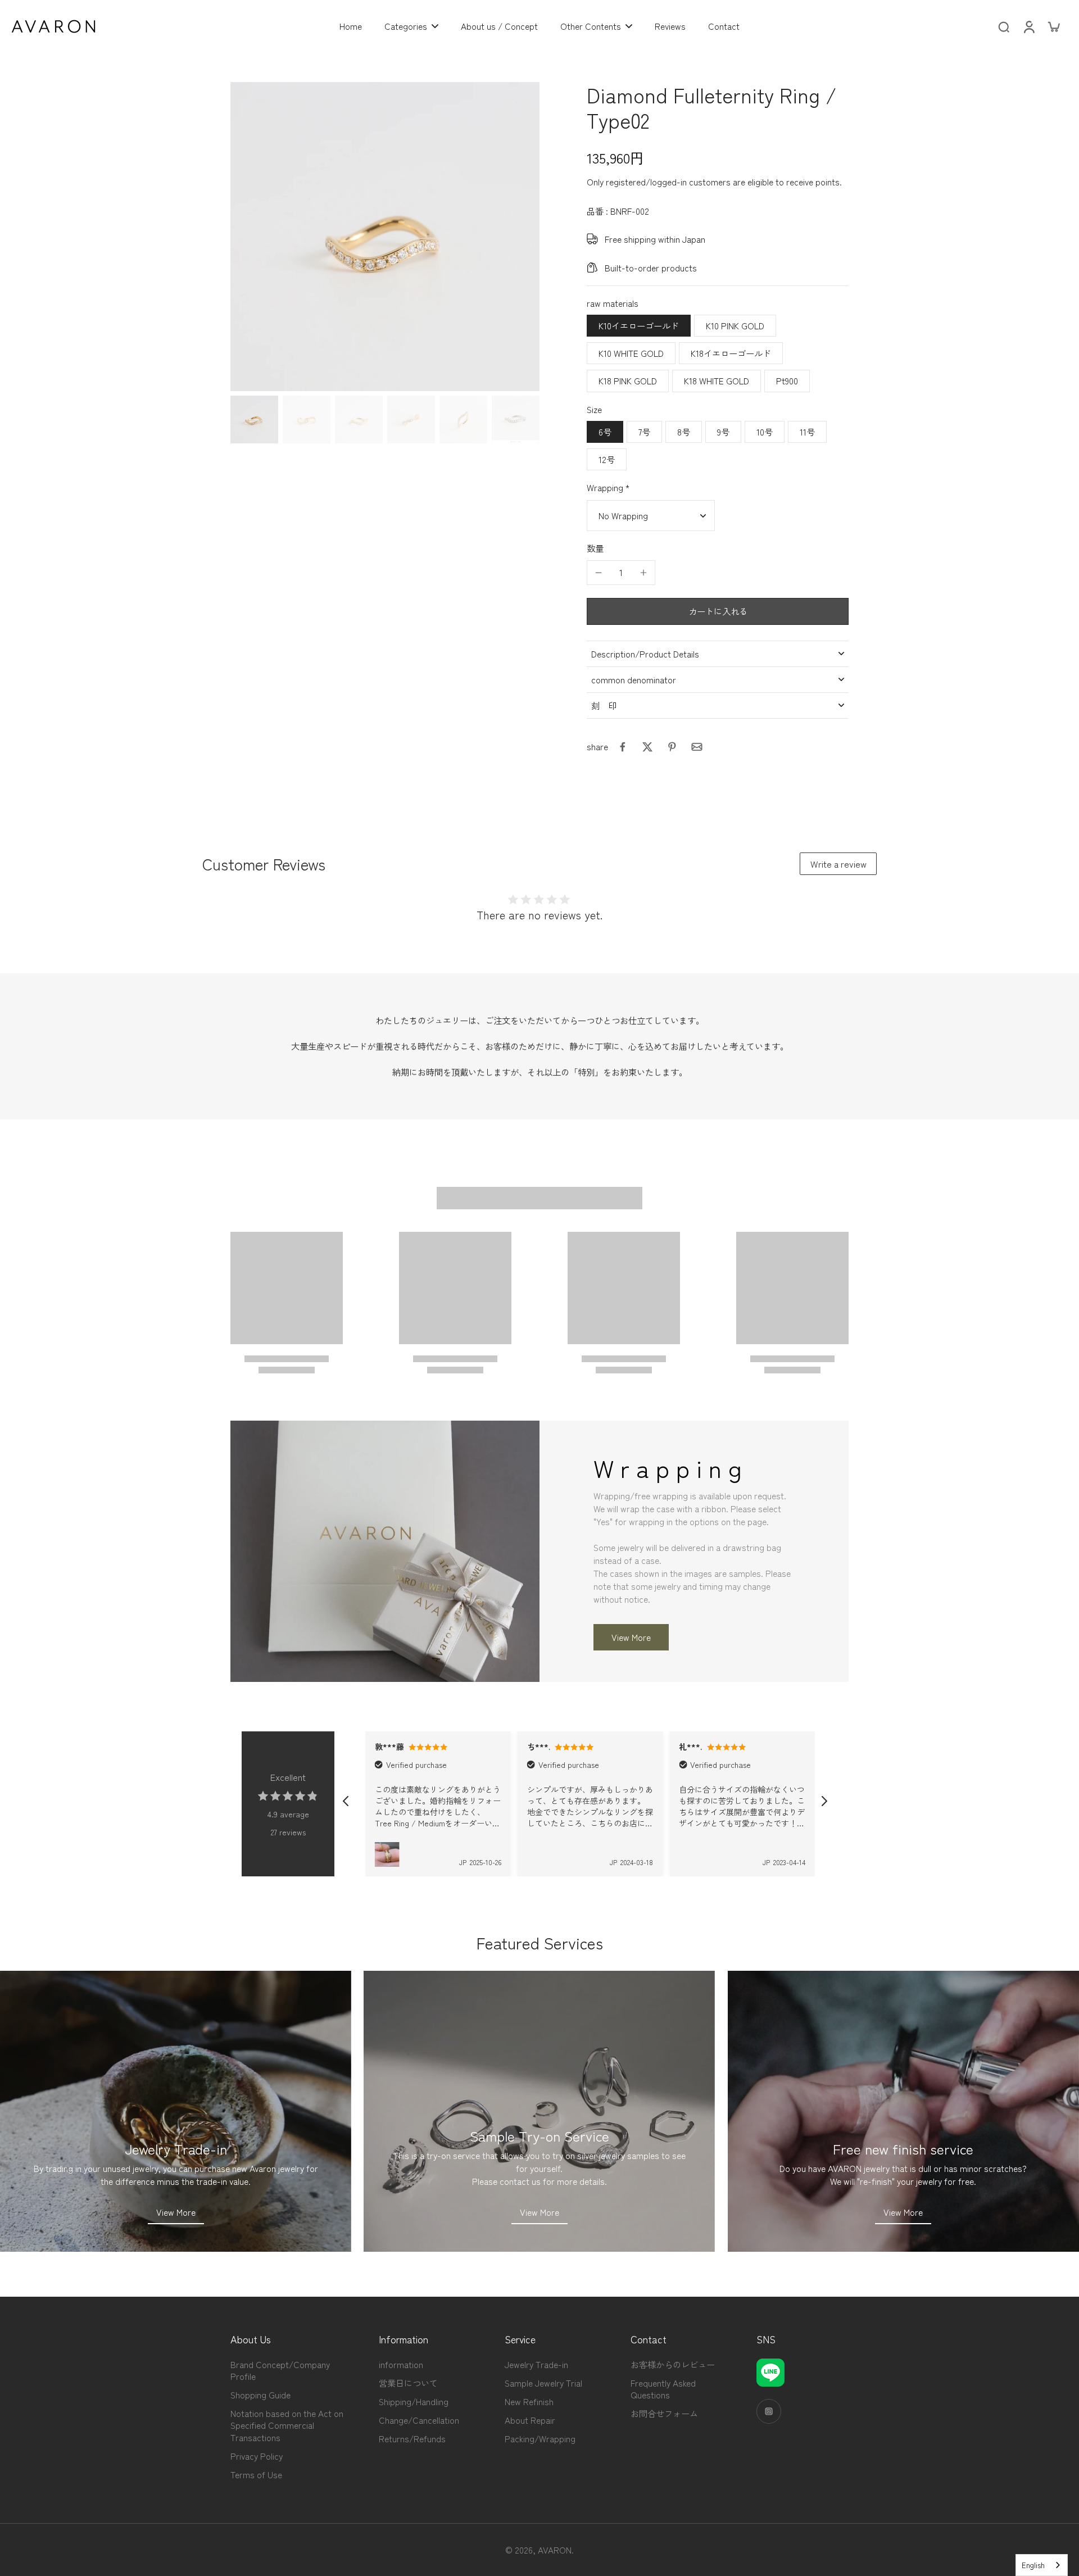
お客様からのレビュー (673, 2364)
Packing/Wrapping (540, 2439)
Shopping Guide (260, 2395)
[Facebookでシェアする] (623, 747)
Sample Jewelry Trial (543, 2383)
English (1033, 2565)
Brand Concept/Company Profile (280, 2370)
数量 (595, 548)
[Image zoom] (385, 237)
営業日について (408, 2383)
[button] (718, 611)
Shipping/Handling (414, 2402)
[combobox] (1042, 2565)
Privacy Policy (257, 2456)
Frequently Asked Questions (663, 2389)
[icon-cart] (1053, 26)
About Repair (530, 2420)
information (401, 2364)
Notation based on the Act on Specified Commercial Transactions (287, 2425)
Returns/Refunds (412, 2439)
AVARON (555, 2550)
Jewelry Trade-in (536, 2364)
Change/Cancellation (419, 2420)
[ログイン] (1028, 26)
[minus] (599, 573)
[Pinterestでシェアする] (672, 747)
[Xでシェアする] (647, 747)
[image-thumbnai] (254, 419)
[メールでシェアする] (697, 747)
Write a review (838, 864)
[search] (1004, 26)
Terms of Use (256, 2475)
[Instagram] (769, 2411)
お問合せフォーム (664, 2413)
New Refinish (529, 2402)
